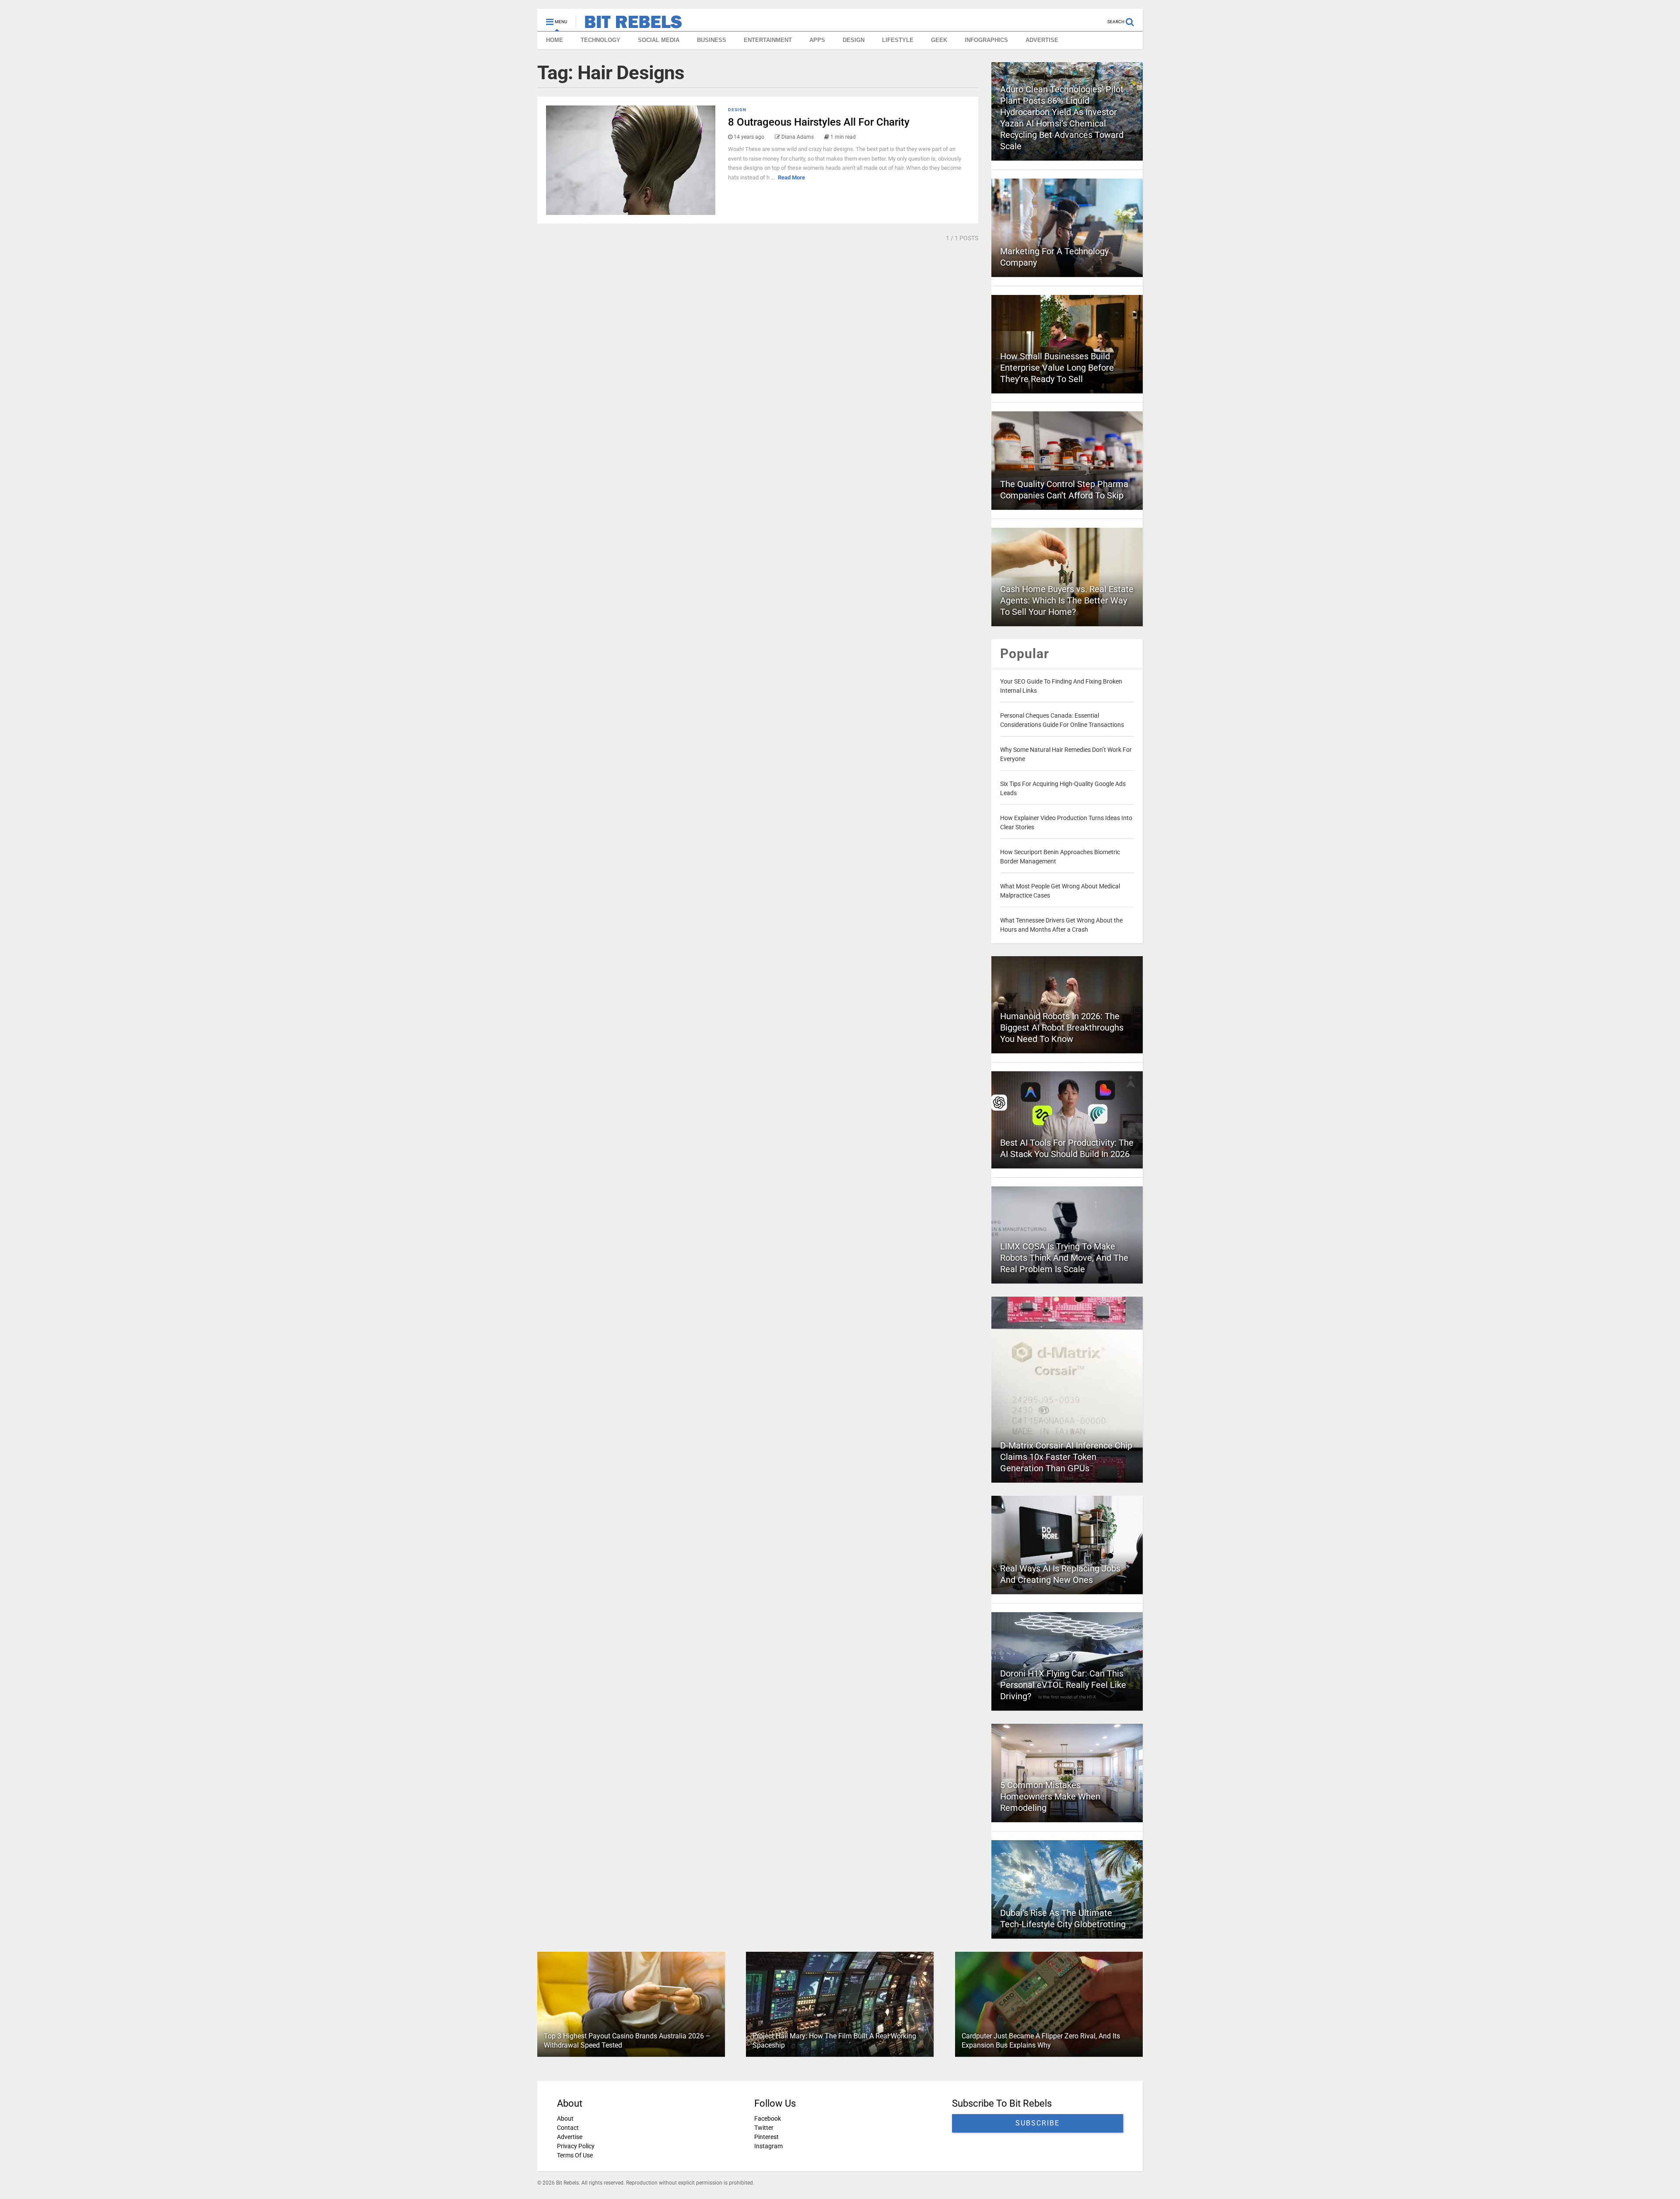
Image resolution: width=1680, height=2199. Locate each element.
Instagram (768, 2146)
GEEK (939, 40)
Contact (568, 2128)
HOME (555, 40)
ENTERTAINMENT (768, 40)
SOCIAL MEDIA (659, 40)
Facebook (768, 2118)
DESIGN (854, 40)
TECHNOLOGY (600, 40)
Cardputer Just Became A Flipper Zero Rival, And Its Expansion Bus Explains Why (1041, 2041)
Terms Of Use (575, 2155)
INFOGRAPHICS (986, 40)
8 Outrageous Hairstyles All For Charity (819, 122)
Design (737, 110)
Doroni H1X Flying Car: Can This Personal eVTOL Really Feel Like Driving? (1063, 1685)
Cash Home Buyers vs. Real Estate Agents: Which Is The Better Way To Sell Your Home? (1067, 600)
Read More (791, 177)
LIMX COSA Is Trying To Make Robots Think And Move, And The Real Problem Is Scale (1064, 1258)
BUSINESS (712, 40)
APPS (817, 40)
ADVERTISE (1042, 40)
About (565, 2118)
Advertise (570, 2137)
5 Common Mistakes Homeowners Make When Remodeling (1050, 1796)
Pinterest (766, 2137)
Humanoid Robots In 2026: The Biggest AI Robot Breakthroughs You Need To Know (1062, 1028)
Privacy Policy (576, 2146)
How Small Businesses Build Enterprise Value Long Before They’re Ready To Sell (1057, 368)
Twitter (764, 2128)
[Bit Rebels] (629, 25)
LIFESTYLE (898, 40)
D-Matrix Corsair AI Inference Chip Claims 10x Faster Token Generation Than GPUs (1066, 1457)
